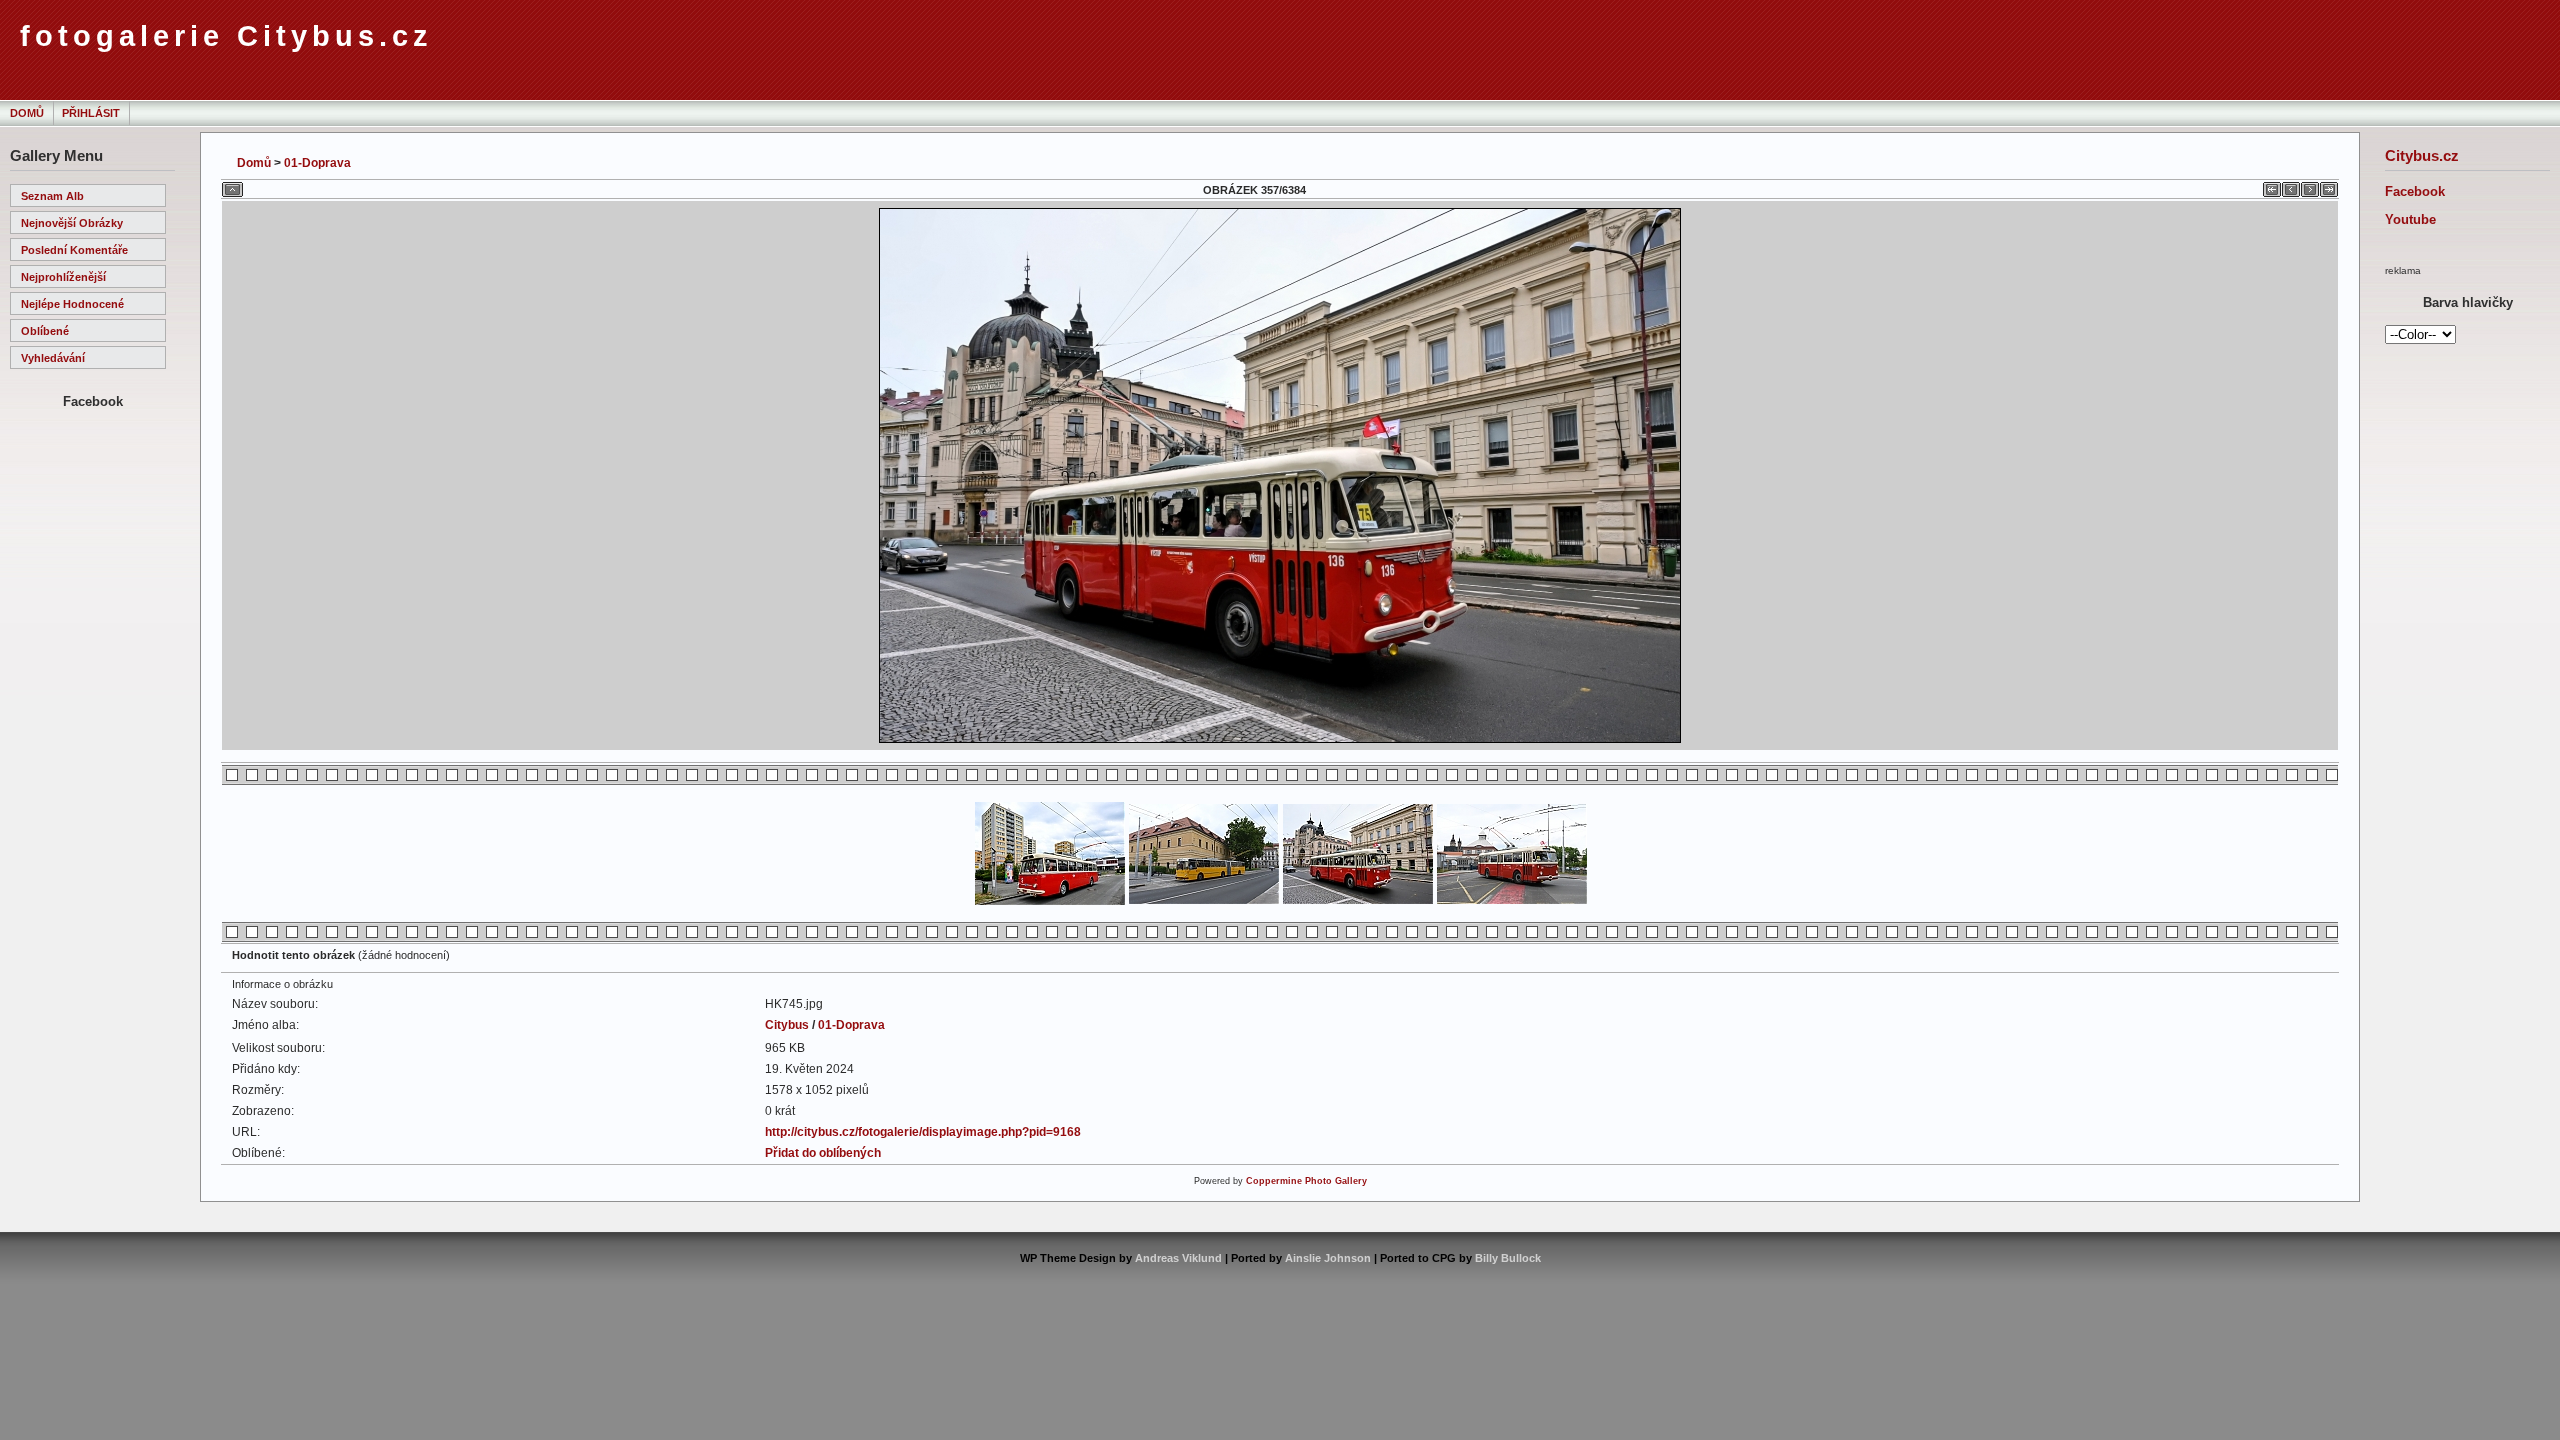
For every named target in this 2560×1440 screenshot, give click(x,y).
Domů (27, 113)
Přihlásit (91, 113)
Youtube (2410, 219)
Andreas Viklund (1178, 1258)
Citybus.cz (2422, 155)
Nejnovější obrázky (72, 223)
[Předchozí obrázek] (2291, 186)
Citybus (787, 1025)
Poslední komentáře (74, 250)
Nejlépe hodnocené (72, 304)
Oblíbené (45, 331)
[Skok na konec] (2329, 186)
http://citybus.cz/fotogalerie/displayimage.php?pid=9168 (923, 1132)
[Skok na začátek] (2272, 186)
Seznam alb (52, 196)
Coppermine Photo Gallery (1306, 1181)
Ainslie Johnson (1328, 1258)
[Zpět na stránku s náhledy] (232, 186)
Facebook (2415, 191)
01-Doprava (317, 163)
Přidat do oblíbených (823, 1153)
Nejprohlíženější (63, 277)
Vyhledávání (53, 358)
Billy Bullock (1508, 1258)
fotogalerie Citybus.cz (226, 36)
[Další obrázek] (2310, 186)
